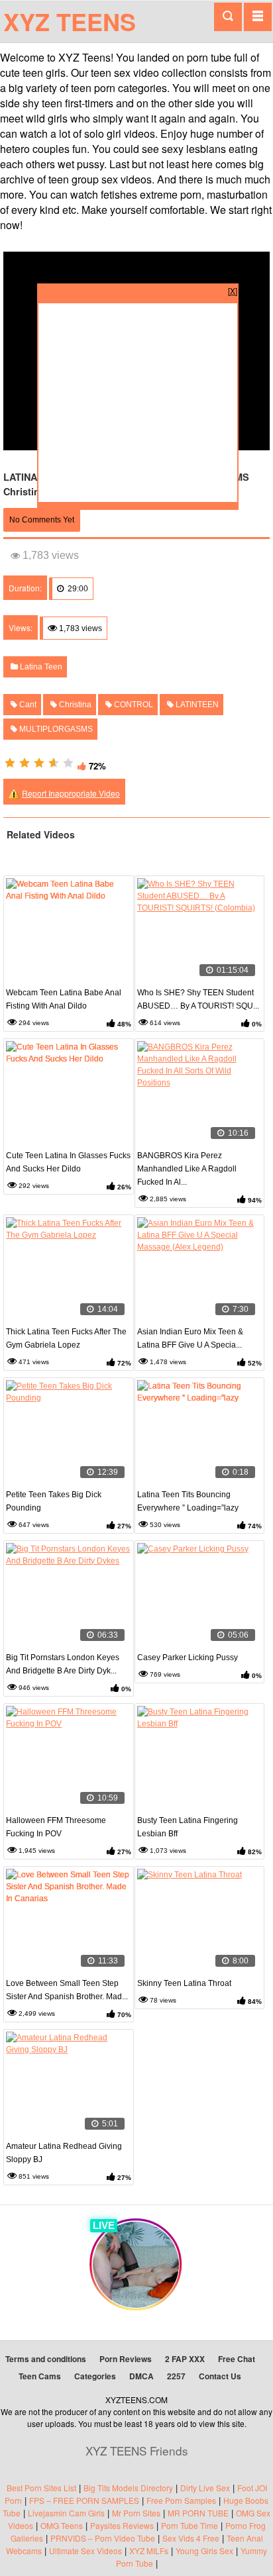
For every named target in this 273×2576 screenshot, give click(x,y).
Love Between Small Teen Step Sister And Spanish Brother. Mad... (67, 1990)
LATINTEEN (196, 705)
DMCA (141, 2376)
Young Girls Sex (204, 2551)
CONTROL (133, 705)
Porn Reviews (126, 2359)
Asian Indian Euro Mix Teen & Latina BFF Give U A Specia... (190, 1338)
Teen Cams (40, 2376)
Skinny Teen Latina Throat (184, 1983)
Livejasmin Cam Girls (66, 2513)
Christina (74, 705)
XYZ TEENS (70, 21)
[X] (233, 290)
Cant (27, 705)
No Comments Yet (42, 520)
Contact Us (220, 2376)
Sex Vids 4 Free (191, 2538)
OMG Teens (62, 2525)
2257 (176, 2376)
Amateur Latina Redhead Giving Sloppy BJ (64, 2153)
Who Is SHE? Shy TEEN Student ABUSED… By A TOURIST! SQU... (198, 999)
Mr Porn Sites (136, 2513)
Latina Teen (40, 667)
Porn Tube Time (190, 2525)
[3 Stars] (39, 763)
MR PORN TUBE (198, 2513)
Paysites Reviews (122, 2525)
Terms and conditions (46, 2359)
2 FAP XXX (185, 2359)
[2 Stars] (25, 763)
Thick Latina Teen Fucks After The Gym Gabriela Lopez (66, 1338)
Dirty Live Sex (205, 2488)
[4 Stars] (54, 763)
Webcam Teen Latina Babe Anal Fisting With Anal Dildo (64, 999)
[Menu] (258, 17)
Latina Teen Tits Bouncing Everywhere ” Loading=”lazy (188, 1501)
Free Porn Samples (181, 2500)
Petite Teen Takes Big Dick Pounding (54, 1501)
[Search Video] (228, 17)
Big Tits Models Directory (128, 2488)
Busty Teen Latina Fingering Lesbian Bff (188, 1827)
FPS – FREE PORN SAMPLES (84, 2500)
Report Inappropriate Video (71, 793)
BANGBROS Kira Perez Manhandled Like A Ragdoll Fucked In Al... (187, 1169)
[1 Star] (10, 763)
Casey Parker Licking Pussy (188, 1658)
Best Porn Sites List (41, 2488)
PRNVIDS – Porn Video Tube (103, 2538)
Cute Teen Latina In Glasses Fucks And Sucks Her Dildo (68, 1162)
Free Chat (237, 2359)
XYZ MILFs (149, 2551)
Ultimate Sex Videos (85, 2551)
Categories (95, 2376)
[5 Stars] (68, 763)
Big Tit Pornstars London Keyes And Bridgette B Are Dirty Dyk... (63, 1664)
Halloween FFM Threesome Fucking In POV (56, 1827)
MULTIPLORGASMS (55, 729)
